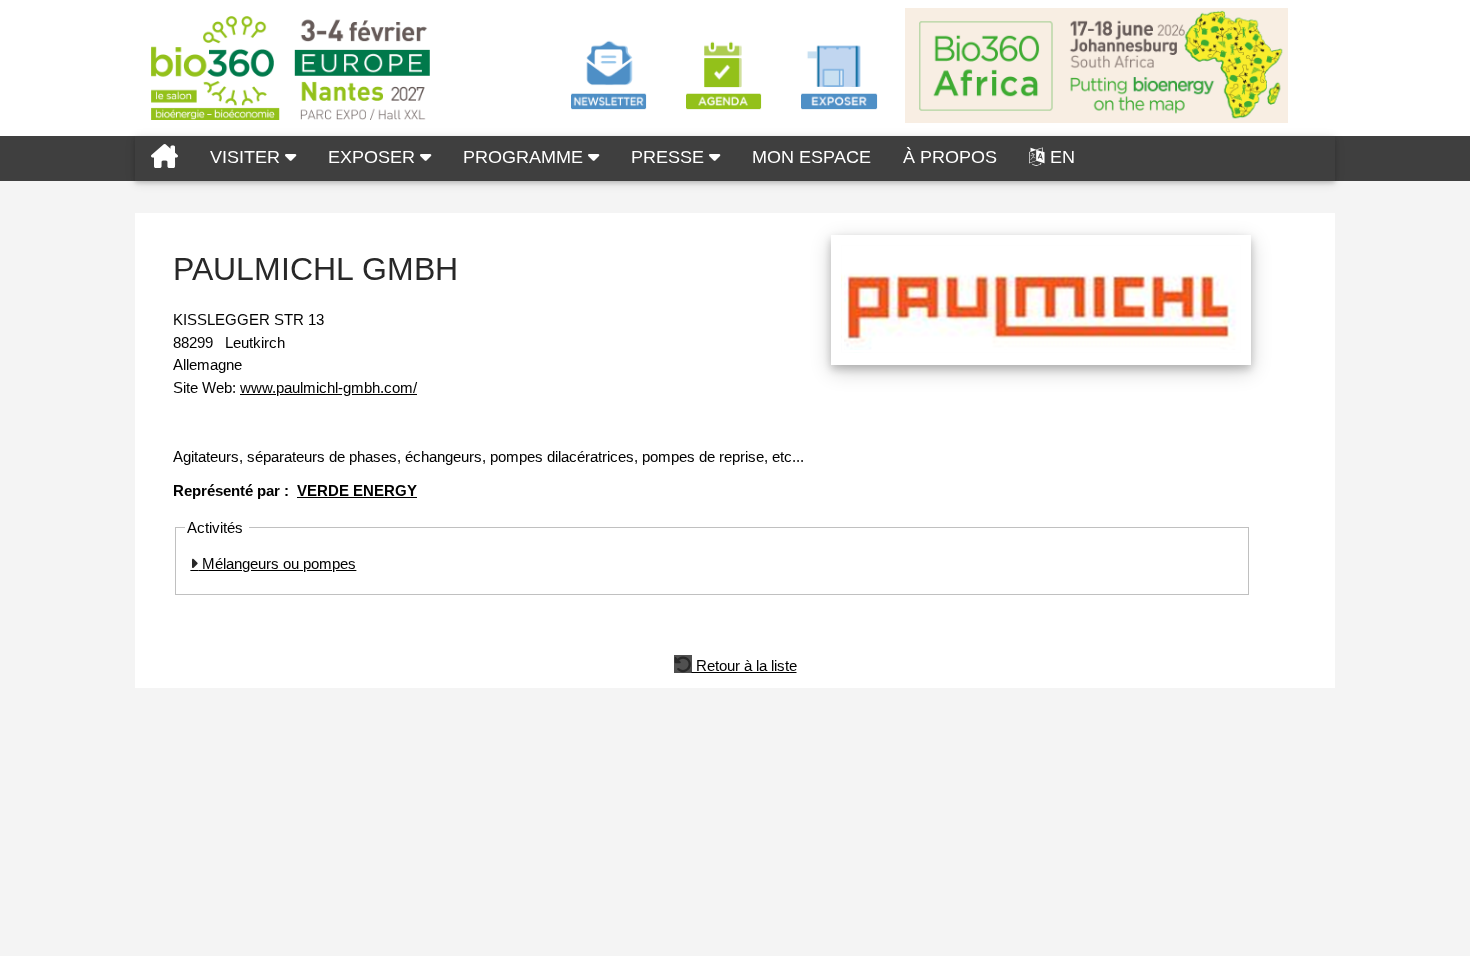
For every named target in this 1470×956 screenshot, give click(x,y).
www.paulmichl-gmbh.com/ (328, 387)
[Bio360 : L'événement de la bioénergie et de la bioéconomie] (164, 158)
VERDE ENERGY (357, 490)
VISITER (247, 157)
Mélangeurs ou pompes (277, 563)
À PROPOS (950, 157)
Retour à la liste (744, 664)
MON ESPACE (811, 157)
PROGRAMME (525, 157)
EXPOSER (374, 157)
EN (1062, 157)
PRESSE (670, 157)
